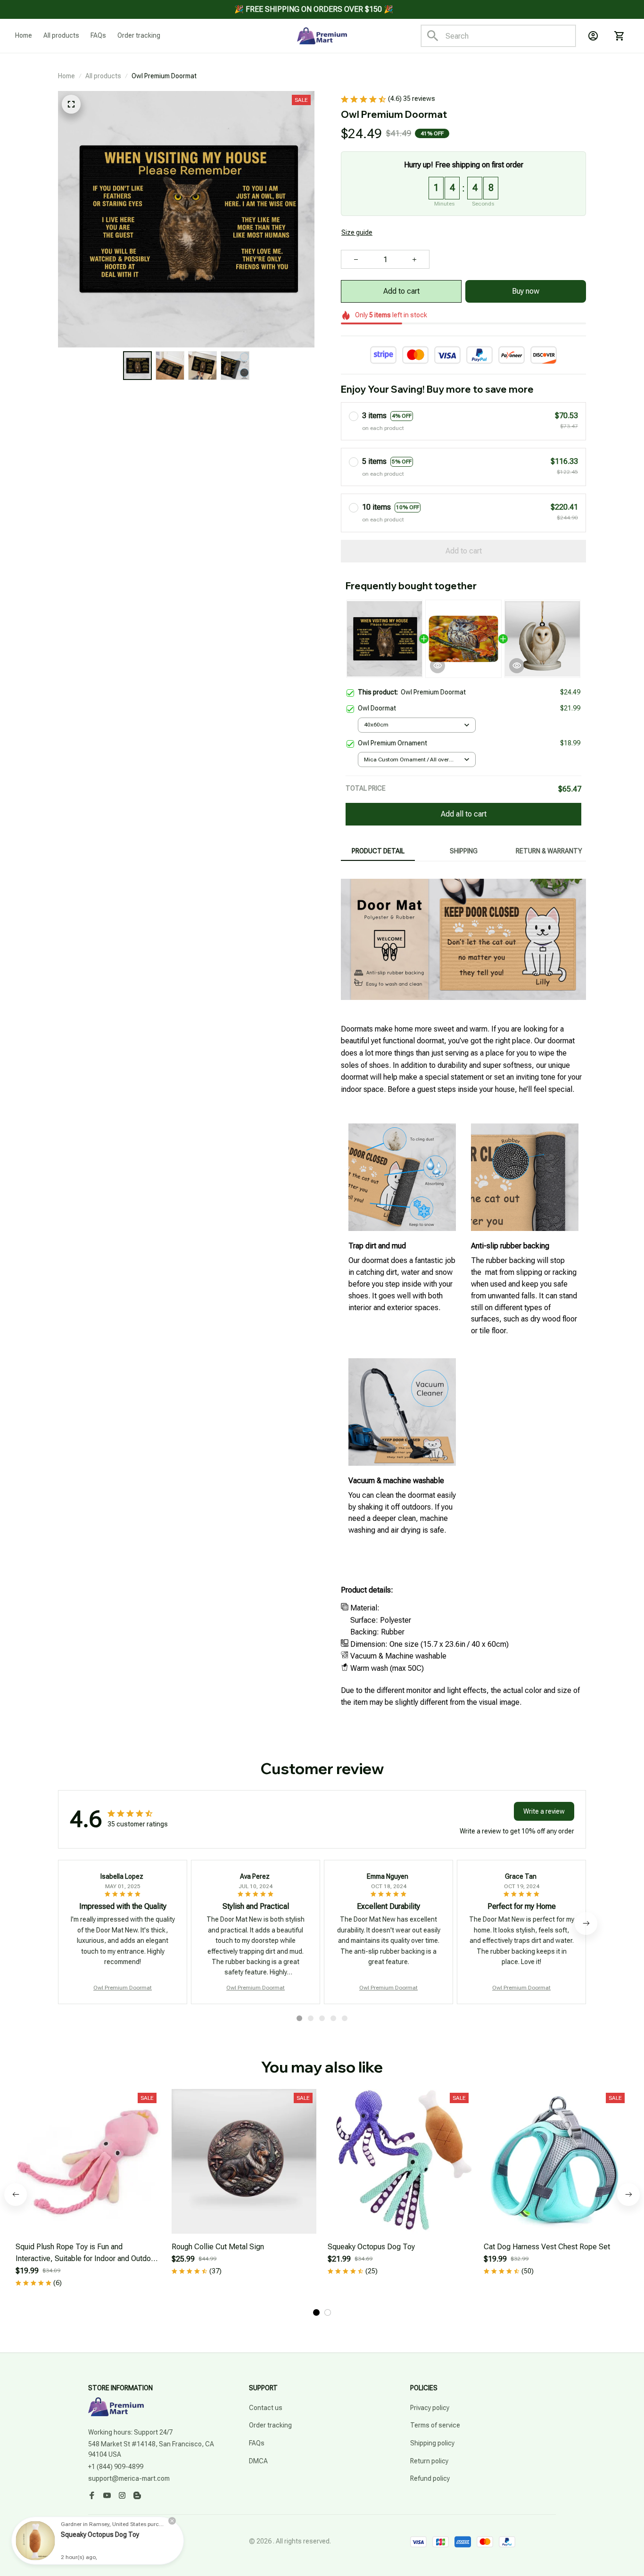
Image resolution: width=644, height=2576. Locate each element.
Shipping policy (432, 2443)
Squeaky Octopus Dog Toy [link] (100, 2535)
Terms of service (435, 2425)
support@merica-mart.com (129, 2478)
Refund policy (430, 2478)
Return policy (429, 2461)
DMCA (258, 2461)
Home (66, 76)
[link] (35, 2541)
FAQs (257, 2443)
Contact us (266, 2408)
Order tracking (270, 2425)
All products (103, 76)
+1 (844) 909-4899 (116, 2467)
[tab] (299, 2018)
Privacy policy (430, 2408)
